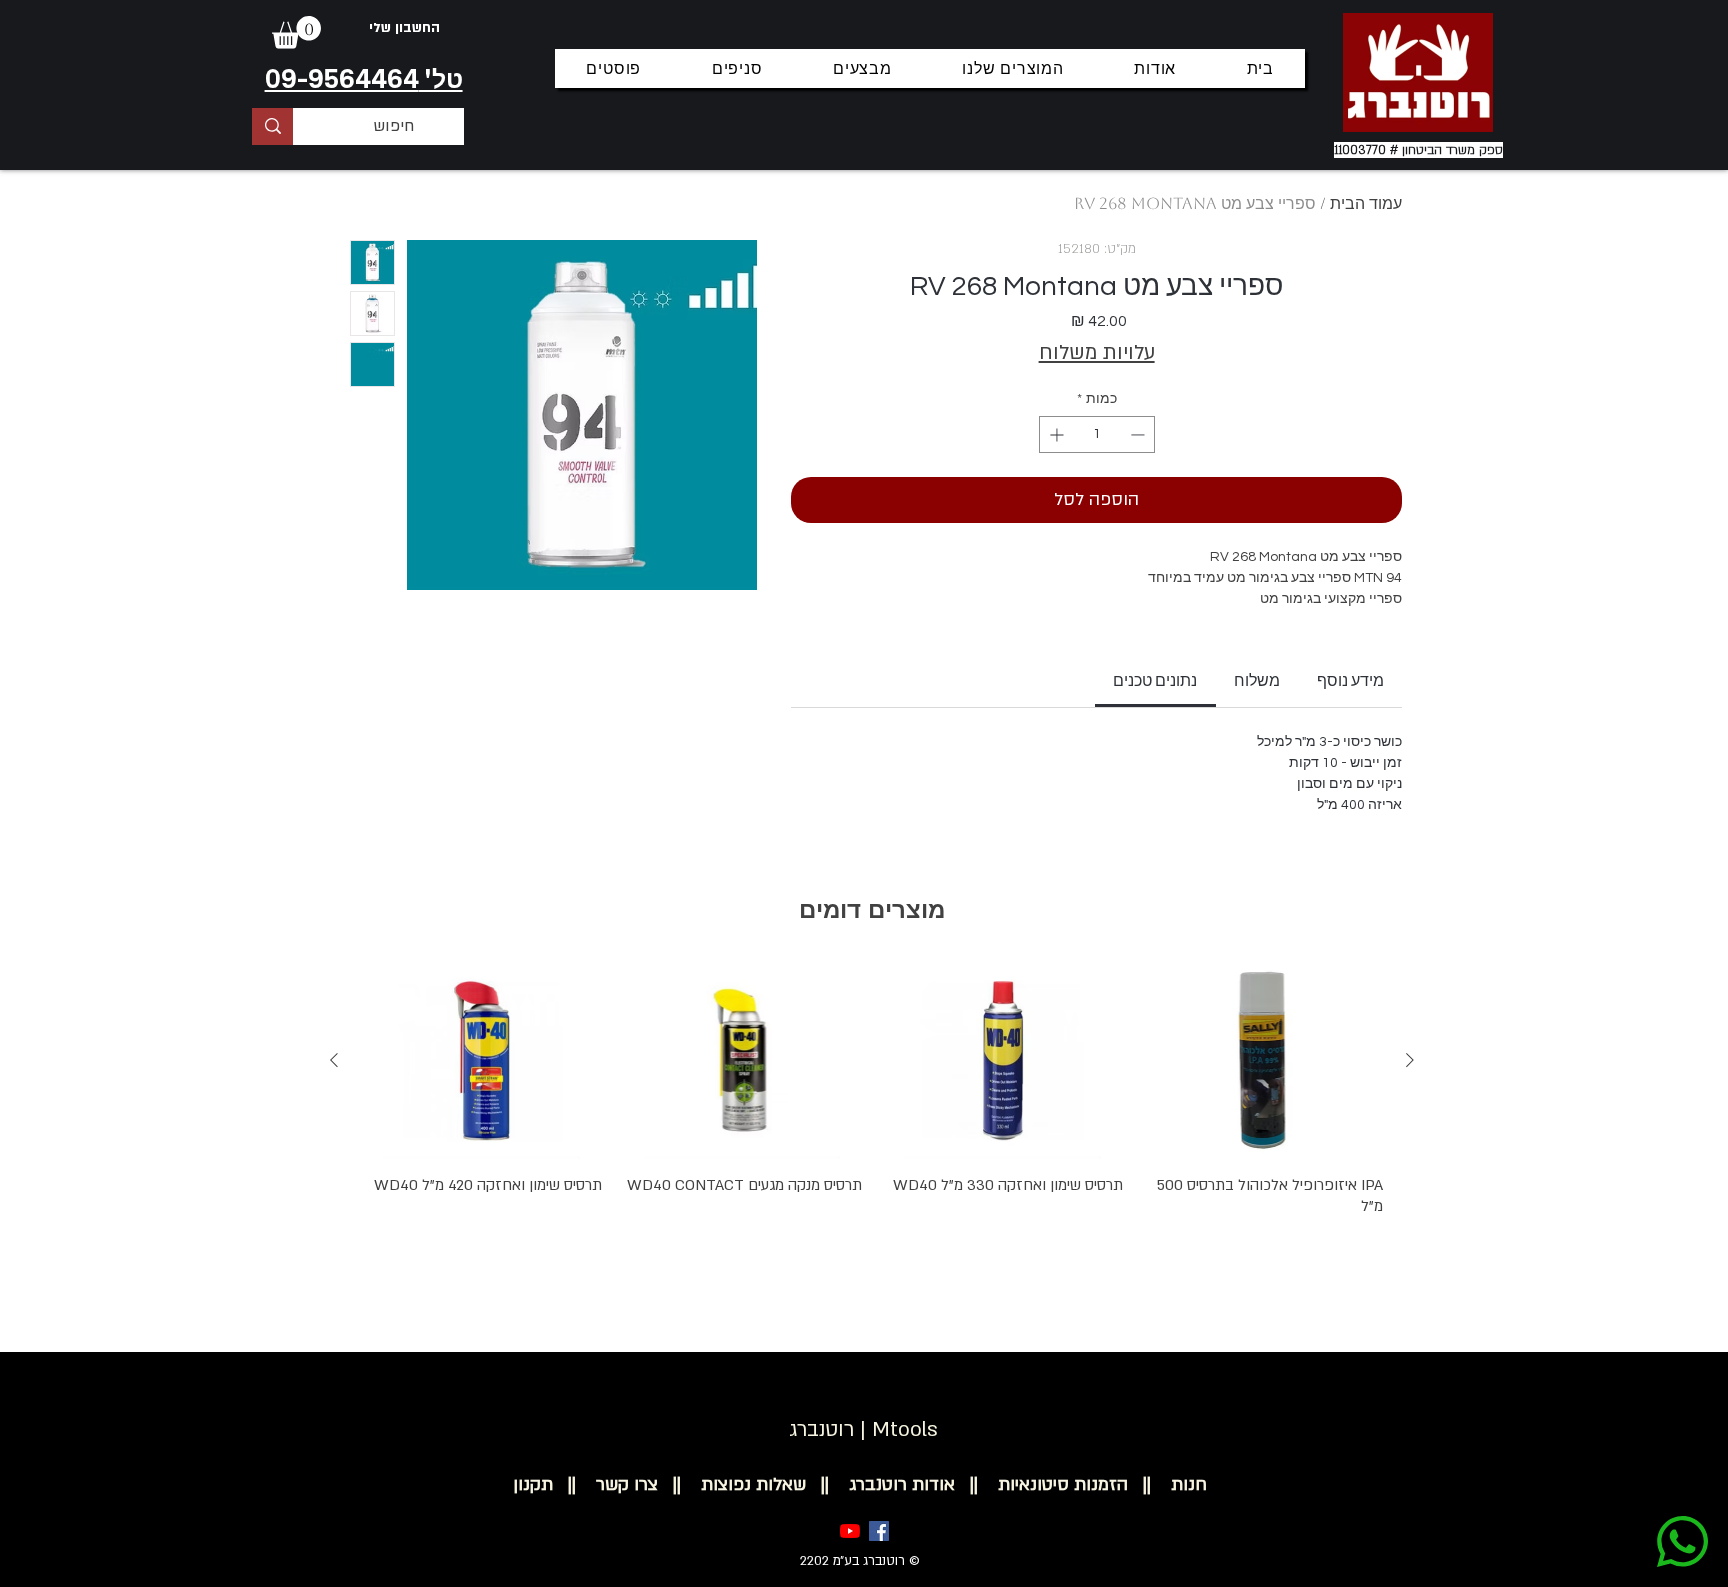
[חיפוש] (272, 126)
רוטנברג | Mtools (863, 1429)
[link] (1155, 681)
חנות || (1167, 1484)
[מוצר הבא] (334, 1060)
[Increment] (1054, 434)
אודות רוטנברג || (880, 1484)
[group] (872, 1117)
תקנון (533, 1484)
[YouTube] (850, 1531)
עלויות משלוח (1097, 352)
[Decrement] (1139, 434)
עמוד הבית (1366, 203)
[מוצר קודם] (1410, 1060)
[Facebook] (879, 1531)
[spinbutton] (1097, 434)
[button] (296, 32)
